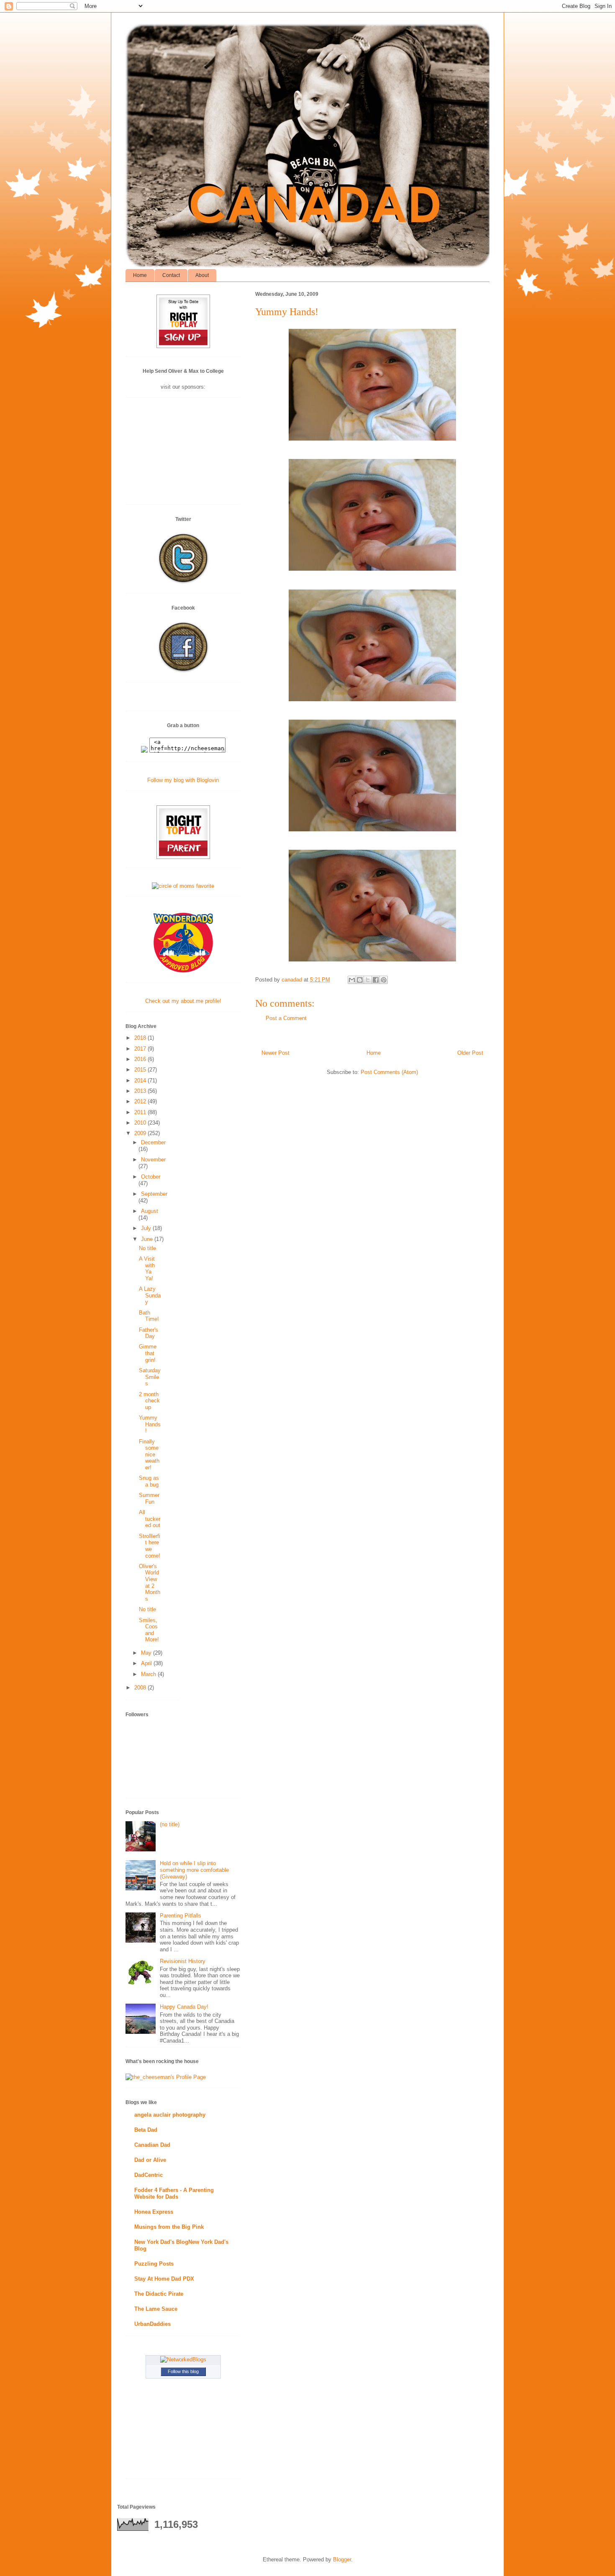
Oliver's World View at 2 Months (150, 1583)
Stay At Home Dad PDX (164, 2279)
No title (147, 1248)
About (202, 275)
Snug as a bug (149, 1481)
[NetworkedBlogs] (183, 2359)
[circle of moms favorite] (183, 886)
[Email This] (352, 980)
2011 (141, 1112)
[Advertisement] (183, 454)
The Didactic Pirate (159, 2294)
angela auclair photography (170, 2115)
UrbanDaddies (152, 2324)
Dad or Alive (150, 2160)
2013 (141, 1091)
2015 (141, 1070)
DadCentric (149, 2175)
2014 (141, 1080)
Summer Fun (149, 1498)
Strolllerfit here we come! (150, 1546)
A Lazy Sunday (150, 1295)
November (153, 1160)
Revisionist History (183, 1961)
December (153, 1142)
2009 (141, 1133)
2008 (141, 1688)
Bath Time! (149, 1316)
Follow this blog (183, 2371)
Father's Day (149, 1333)
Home (140, 275)
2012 (141, 1101)
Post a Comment (286, 1018)
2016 (141, 1059)
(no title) (170, 1824)
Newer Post (275, 1053)
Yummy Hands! (150, 1424)
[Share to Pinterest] (384, 980)
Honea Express (154, 2212)
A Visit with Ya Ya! (147, 1269)
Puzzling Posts (154, 2264)
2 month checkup (149, 1401)
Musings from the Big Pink (169, 2227)
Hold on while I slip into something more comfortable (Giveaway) (194, 1870)
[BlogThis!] (360, 980)
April (147, 1663)
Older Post (470, 1053)
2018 (141, 1038)
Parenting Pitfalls (181, 1916)
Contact (171, 275)
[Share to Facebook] (376, 980)
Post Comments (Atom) (389, 1072)
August (150, 1211)
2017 (141, 1049)
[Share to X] (368, 980)
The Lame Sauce (156, 2309)
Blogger (342, 2559)
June (148, 1239)
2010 (141, 1123)
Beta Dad (146, 2130)
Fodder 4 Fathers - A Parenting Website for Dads (174, 2193)
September (154, 1194)
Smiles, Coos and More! (149, 1630)
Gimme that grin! (148, 1353)
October (151, 1177)
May (147, 1653)
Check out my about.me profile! (183, 1001)
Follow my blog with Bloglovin (183, 780)
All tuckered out (150, 1519)
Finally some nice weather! (149, 1455)
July (147, 1228)
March (149, 1674)
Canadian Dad (152, 2145)
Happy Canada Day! (184, 2007)
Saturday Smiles (150, 1377)
